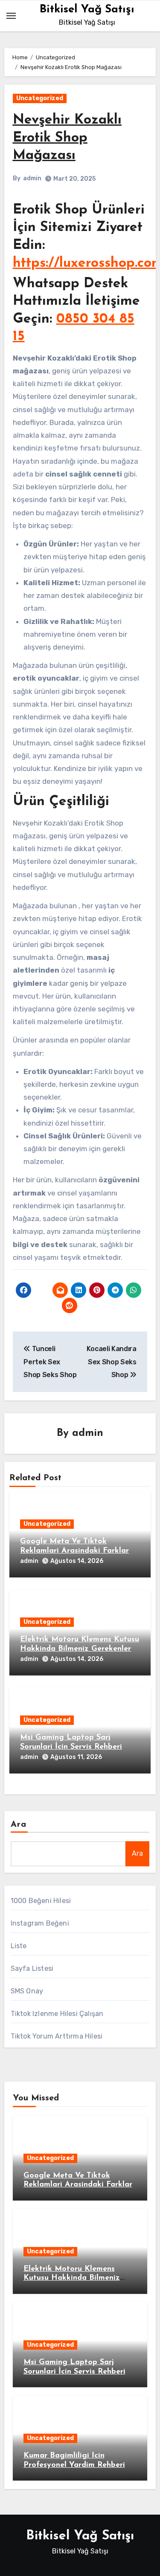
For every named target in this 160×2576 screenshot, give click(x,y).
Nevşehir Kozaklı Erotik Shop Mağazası (67, 138)
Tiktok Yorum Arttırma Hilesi (57, 2036)
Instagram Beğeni (40, 1923)
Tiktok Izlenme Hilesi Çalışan (57, 2014)
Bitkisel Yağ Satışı (87, 10)
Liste (19, 1946)
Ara (19, 1825)
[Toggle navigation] (11, 16)
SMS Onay (27, 1991)
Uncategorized (40, 98)
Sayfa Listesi (32, 1968)
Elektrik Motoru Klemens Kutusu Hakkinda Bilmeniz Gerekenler (72, 2278)
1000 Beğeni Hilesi (41, 1901)
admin (32, 178)
